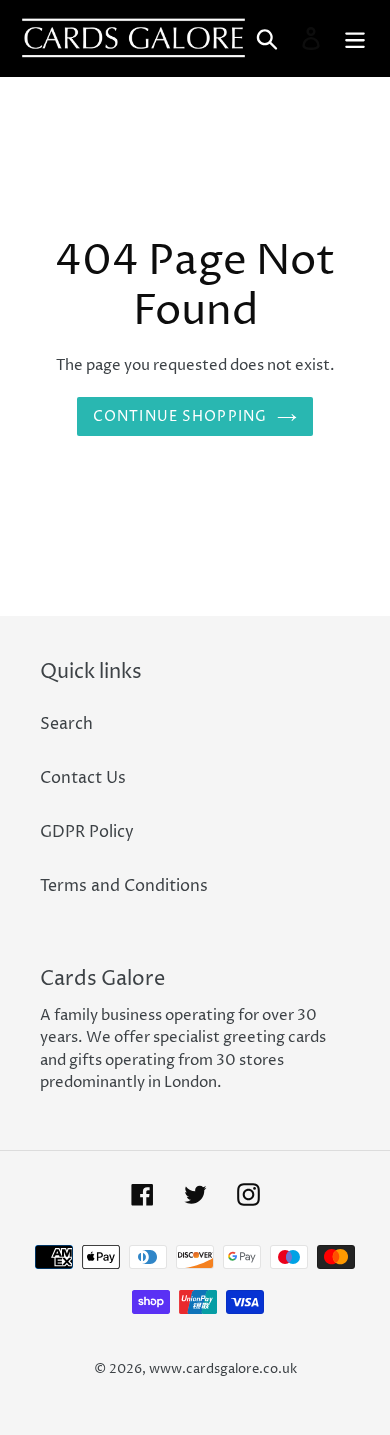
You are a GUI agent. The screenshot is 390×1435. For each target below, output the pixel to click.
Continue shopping (180, 416)
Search (66, 724)
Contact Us (83, 778)
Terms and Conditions (124, 886)
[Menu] (355, 38)
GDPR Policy (87, 832)
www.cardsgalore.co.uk (223, 1369)
